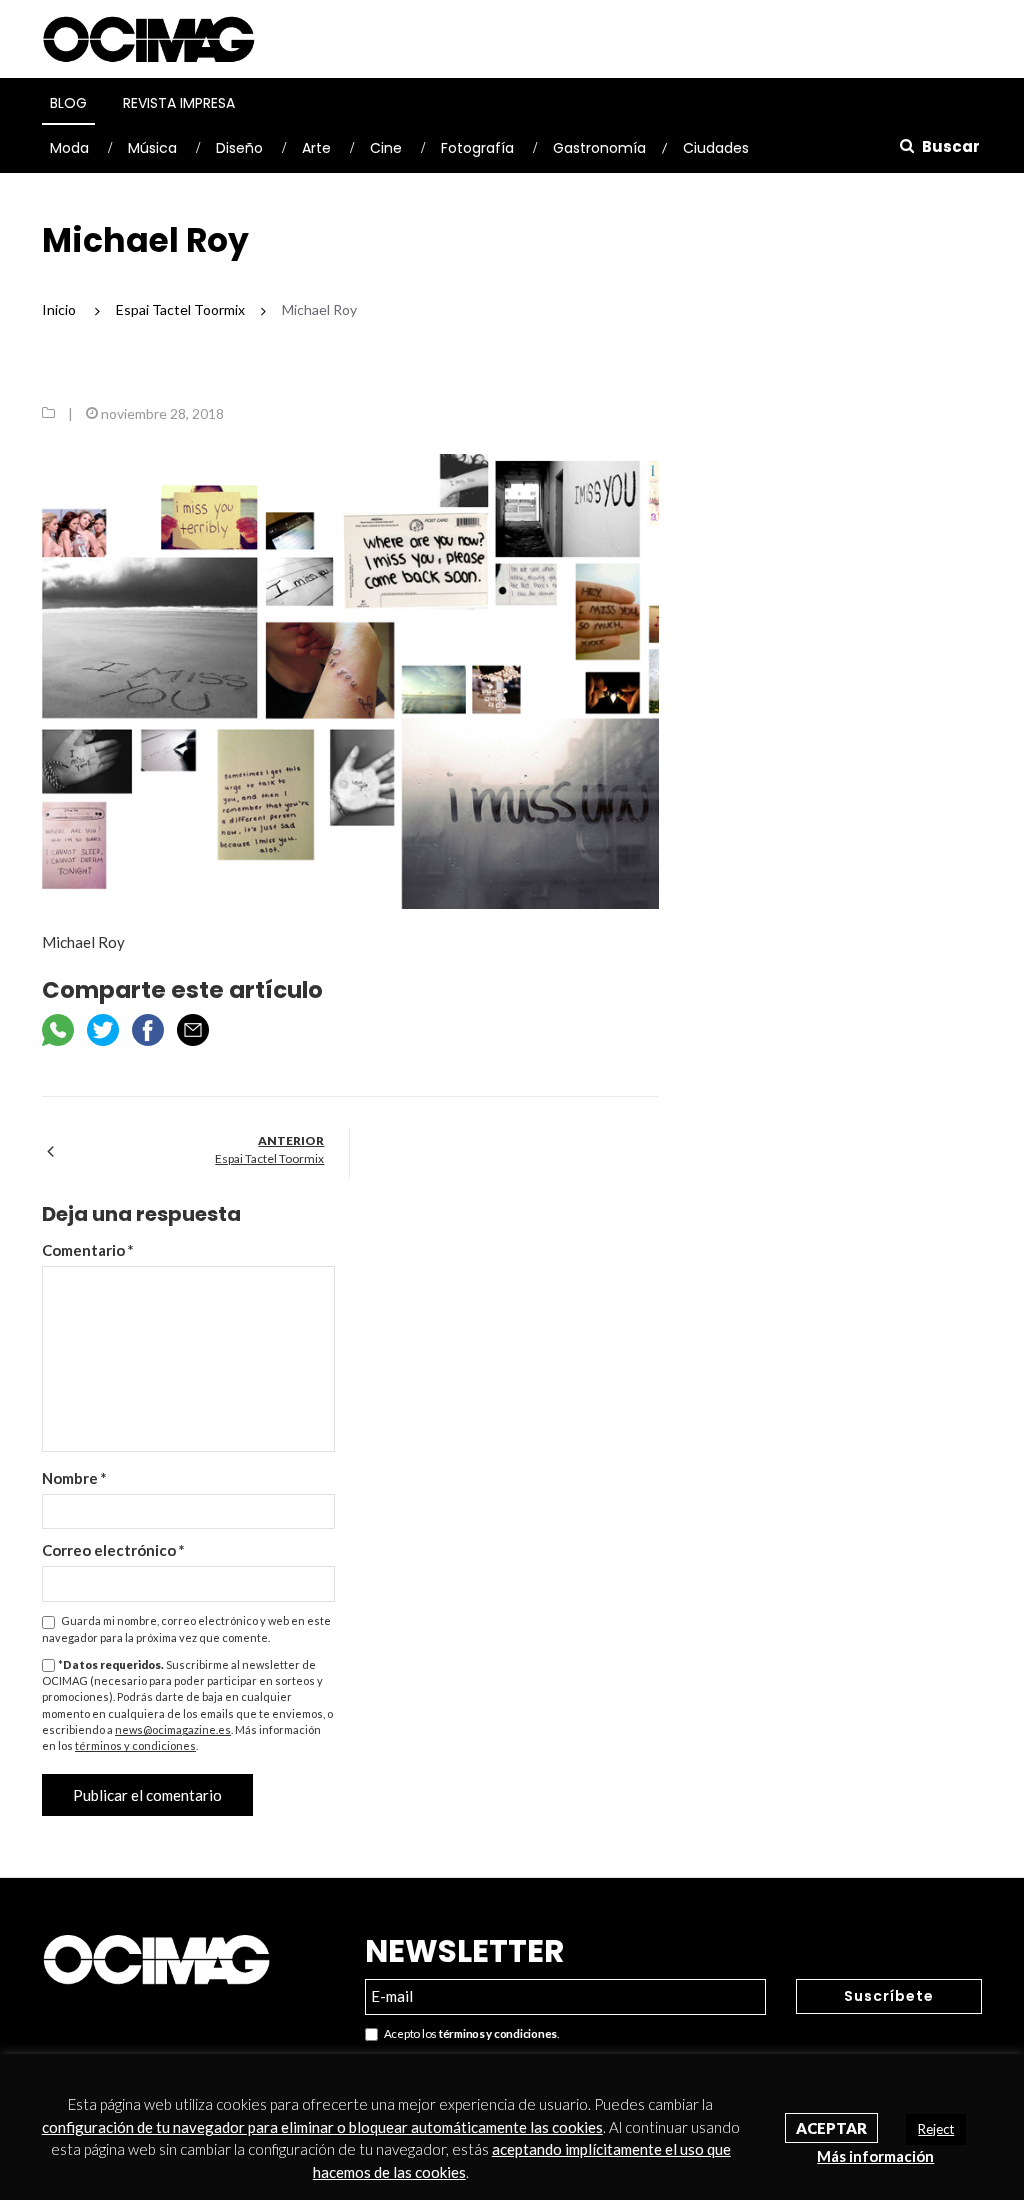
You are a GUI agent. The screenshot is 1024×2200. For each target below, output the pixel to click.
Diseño (239, 148)
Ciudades (716, 148)
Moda (69, 148)
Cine (386, 148)
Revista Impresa (179, 103)
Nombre (74, 1478)
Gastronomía (599, 148)
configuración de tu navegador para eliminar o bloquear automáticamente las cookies (322, 2127)
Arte (316, 148)
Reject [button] (936, 2129)
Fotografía (477, 148)
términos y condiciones (135, 1745)
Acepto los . (468, 2033)
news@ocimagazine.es (173, 1729)
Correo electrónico (113, 1550)
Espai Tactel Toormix (269, 1158)
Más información (875, 2156)
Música (152, 148)
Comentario (88, 1250)
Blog (68, 103)
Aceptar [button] (831, 2128)
